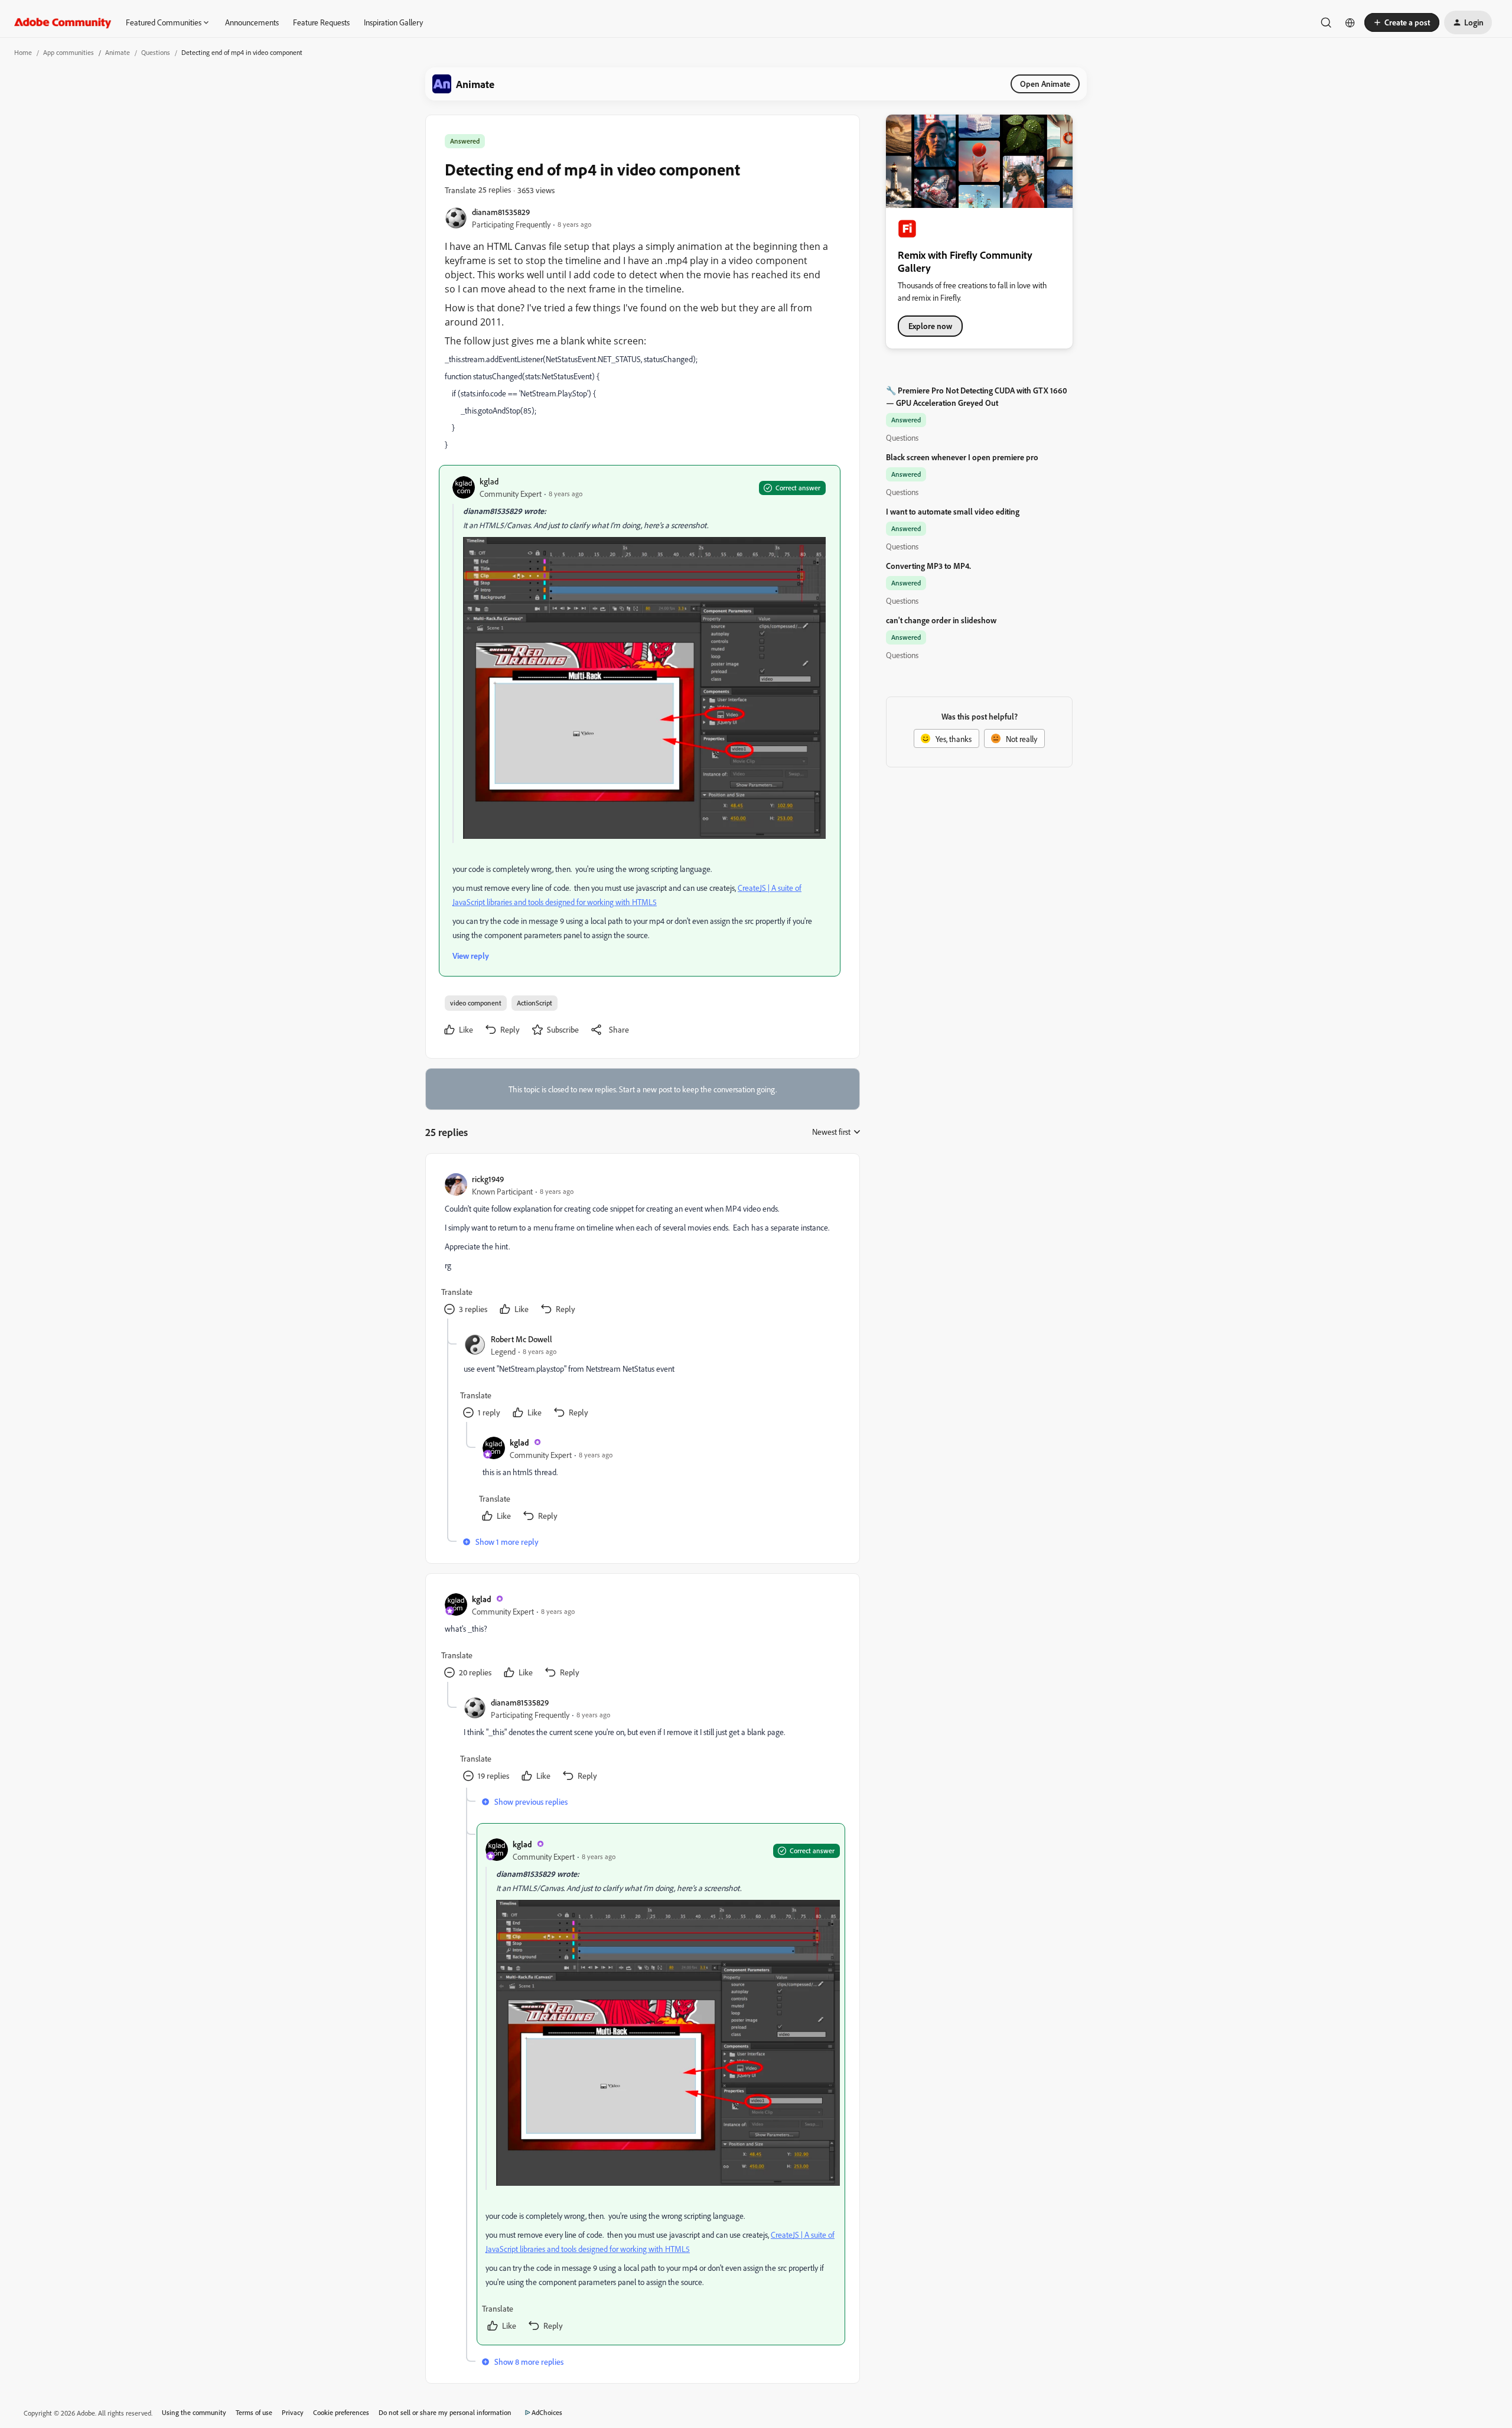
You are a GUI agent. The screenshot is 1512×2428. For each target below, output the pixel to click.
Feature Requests (321, 22)
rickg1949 (488, 1179)
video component (476, 1003)
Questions (156, 52)
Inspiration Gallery (393, 22)
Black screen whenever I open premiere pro (962, 457)
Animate (118, 52)
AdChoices (547, 2412)
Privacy (293, 2412)
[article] (642, 1246)
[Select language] (1350, 22)
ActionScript (535, 1003)
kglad (489, 481)
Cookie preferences (341, 2412)
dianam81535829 (501, 212)
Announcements (252, 22)
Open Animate (1045, 84)
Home (23, 52)
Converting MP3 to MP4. (928, 566)
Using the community (194, 2412)
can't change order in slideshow (941, 620)
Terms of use (254, 2412)
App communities (69, 52)
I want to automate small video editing (953, 511)
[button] (1402, 22)
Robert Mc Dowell (522, 1339)
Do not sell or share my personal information (445, 2412)
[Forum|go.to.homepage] (63, 22)
